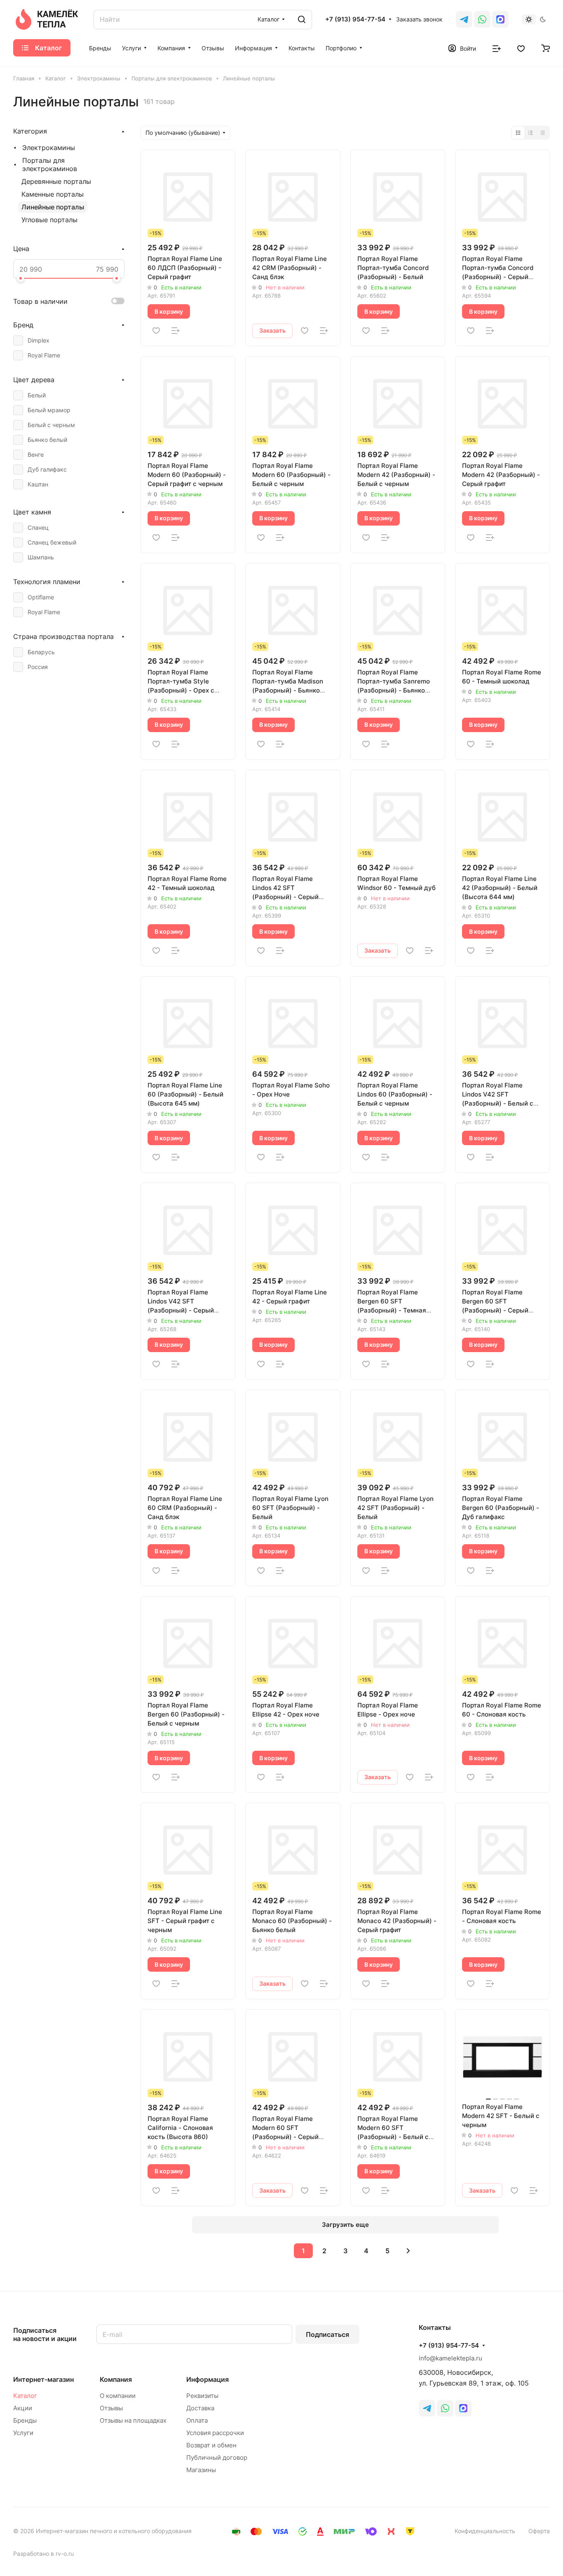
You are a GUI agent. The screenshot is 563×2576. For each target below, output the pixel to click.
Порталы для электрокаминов (50, 164)
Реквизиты (202, 2396)
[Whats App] (482, 19)
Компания (116, 2379)
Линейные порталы (53, 207)
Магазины (201, 2470)
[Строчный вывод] (530, 133)
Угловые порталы (49, 220)
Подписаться (327, 2334)
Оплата (197, 2420)
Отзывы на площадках (133, 2420)
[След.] (408, 2251)
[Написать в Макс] (463, 2408)
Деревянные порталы (56, 181)
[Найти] (302, 20)
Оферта (539, 2531)
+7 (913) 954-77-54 (355, 19)
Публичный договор (217, 2457)
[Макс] (500, 19)
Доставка (200, 2408)
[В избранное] (156, 331)
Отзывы (111, 2408)
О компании (118, 2396)
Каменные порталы (53, 194)
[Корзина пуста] (545, 48)
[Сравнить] (176, 331)
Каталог (25, 2396)
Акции (23, 2408)
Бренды (25, 2420)
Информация (208, 2379)
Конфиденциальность (485, 2531)
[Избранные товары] (521, 48)
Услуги (23, 2433)
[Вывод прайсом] (543, 133)
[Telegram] (464, 19)
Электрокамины (49, 148)
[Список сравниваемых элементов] (497, 48)
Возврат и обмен (211, 2445)
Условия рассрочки (215, 2433)
